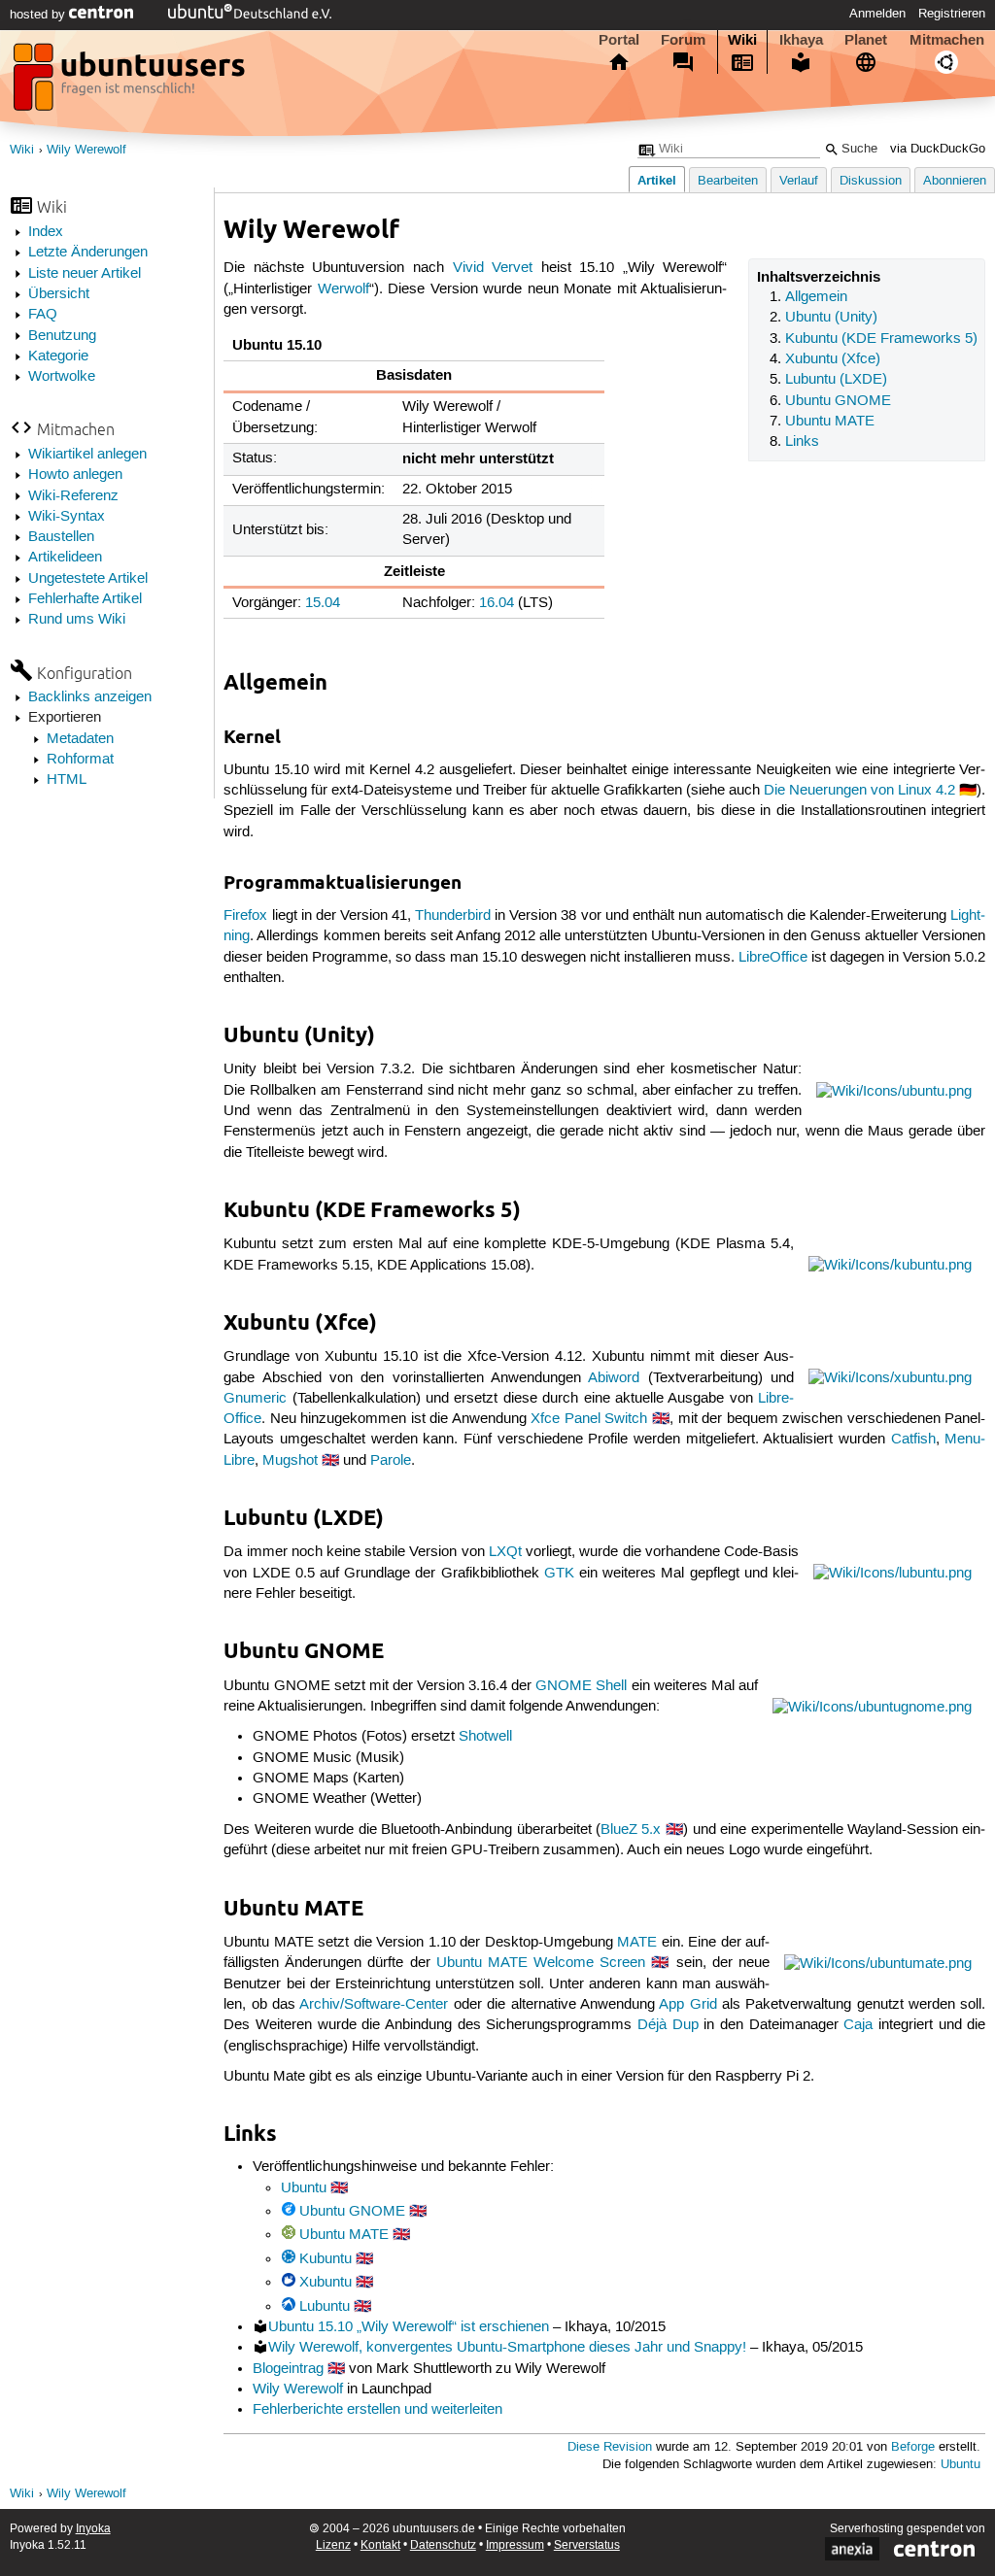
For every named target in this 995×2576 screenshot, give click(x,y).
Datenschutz (443, 2545)
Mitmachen (947, 40)
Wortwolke (62, 377)
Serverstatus (587, 2545)
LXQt (505, 1552)
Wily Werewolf (86, 150)
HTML (67, 780)
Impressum (515, 2545)
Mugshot (290, 1461)
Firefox (245, 916)
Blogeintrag (288, 2369)
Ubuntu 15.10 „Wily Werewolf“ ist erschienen (409, 2327)
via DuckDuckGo (938, 149)
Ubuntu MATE (830, 422)
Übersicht (59, 294)
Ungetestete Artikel (88, 579)
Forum (683, 40)
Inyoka (93, 2529)
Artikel (657, 180)
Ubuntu (304, 2188)
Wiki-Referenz (73, 496)
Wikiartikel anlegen (87, 455)
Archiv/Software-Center (374, 2005)
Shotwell (485, 1737)
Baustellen (61, 537)
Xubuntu (326, 2283)
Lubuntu (325, 2307)
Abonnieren (955, 181)
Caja (858, 2025)
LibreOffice (773, 958)
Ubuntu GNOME (838, 401)
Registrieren (952, 14)
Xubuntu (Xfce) (833, 359)
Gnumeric (255, 1399)
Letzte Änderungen (88, 253)
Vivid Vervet (493, 268)
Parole (391, 1461)
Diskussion (871, 181)
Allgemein (816, 297)
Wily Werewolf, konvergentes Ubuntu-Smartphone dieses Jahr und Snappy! (507, 2348)
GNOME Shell (581, 1686)
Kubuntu (326, 2259)
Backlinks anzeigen (90, 697)
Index (46, 232)
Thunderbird (453, 916)
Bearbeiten (728, 181)
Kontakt (380, 2545)
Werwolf (343, 289)
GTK (559, 1574)
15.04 (323, 603)
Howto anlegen (75, 475)
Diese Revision (610, 2447)
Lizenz (333, 2545)
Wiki (742, 40)
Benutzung (62, 336)
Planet (866, 40)
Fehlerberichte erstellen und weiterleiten (377, 2410)
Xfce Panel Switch (589, 1419)
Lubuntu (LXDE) (836, 380)
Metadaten (80, 739)
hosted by (39, 15)
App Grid (687, 2005)
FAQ (43, 315)
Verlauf (799, 181)
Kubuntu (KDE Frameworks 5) (881, 339)
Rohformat (80, 760)
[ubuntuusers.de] (131, 83)
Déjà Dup (668, 2025)
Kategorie (58, 356)
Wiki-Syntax (67, 517)
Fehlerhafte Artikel (85, 599)
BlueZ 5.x (631, 1830)
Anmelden (877, 14)
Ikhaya (801, 40)
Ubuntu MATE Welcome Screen (541, 1963)
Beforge (913, 2447)
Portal (619, 40)
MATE (637, 1943)
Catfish (913, 1440)
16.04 (497, 603)
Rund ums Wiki (77, 620)
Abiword (614, 1378)
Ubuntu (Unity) (831, 318)
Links (802, 442)
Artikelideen (65, 558)
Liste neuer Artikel (85, 274)
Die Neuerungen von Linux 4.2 (859, 791)
